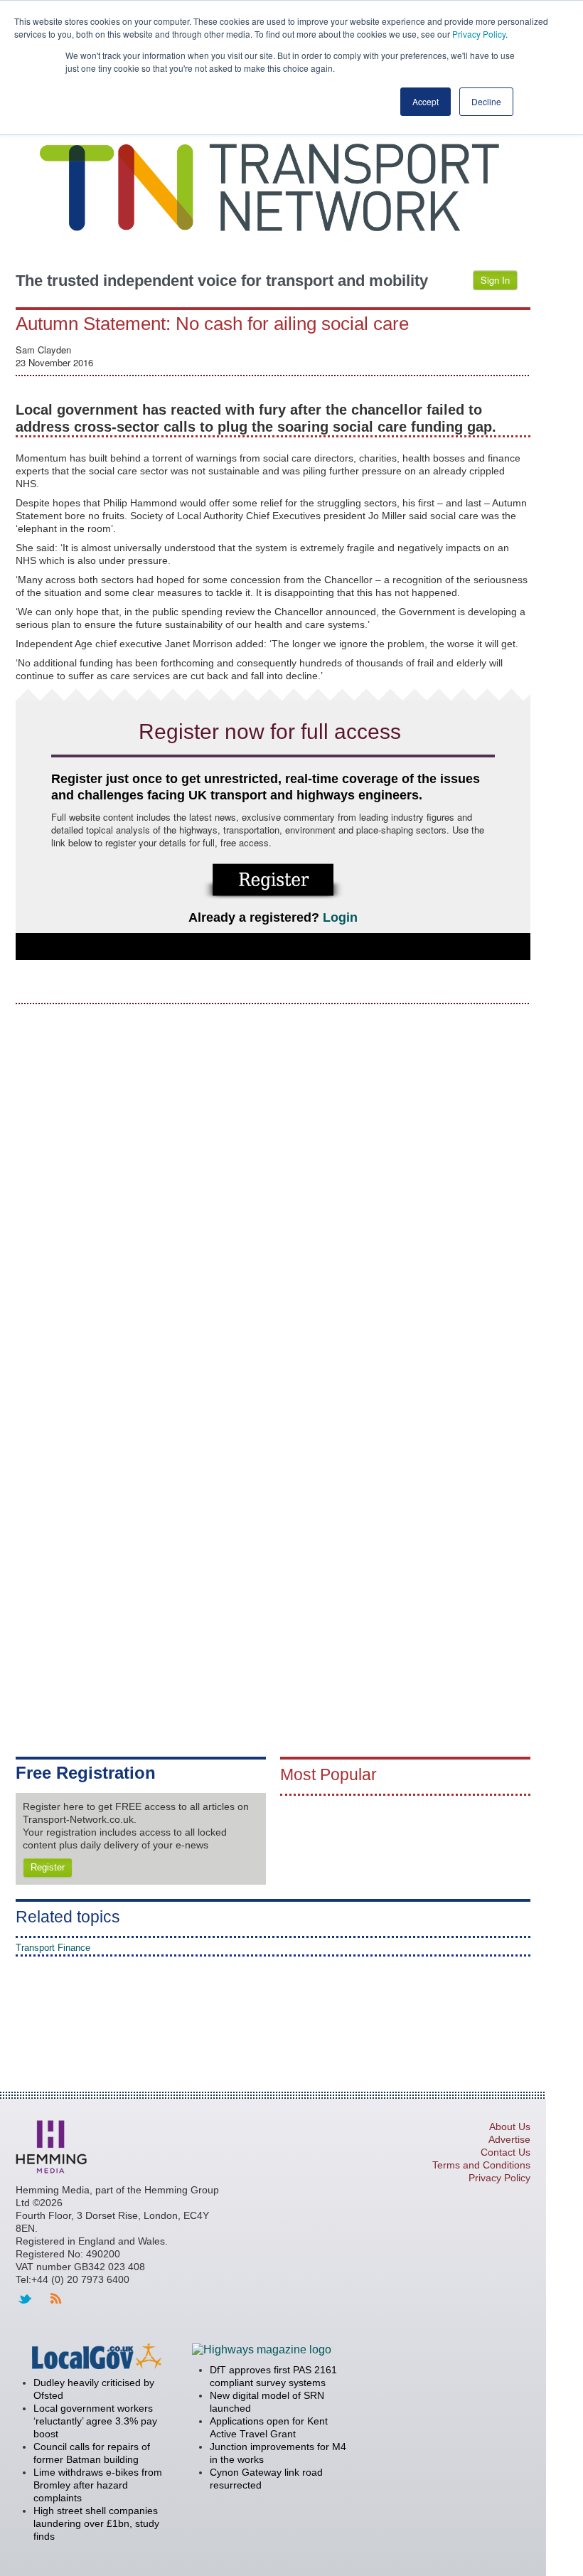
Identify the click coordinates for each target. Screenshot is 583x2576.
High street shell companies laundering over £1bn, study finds (96, 2523)
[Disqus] (273, 1195)
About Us (510, 2127)
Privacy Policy (479, 34)
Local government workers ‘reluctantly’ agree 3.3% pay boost (95, 2421)
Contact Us (506, 2152)
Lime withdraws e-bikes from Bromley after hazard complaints (98, 2485)
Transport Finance (53, 1948)
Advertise (509, 2139)
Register (48, 1867)
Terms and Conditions (481, 2165)
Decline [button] (486, 101)
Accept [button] (426, 101)
